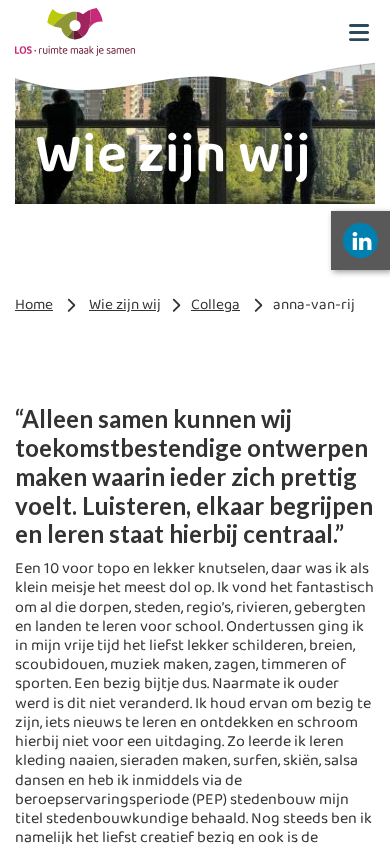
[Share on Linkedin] (360, 240)
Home (34, 305)
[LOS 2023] (75, 32)
